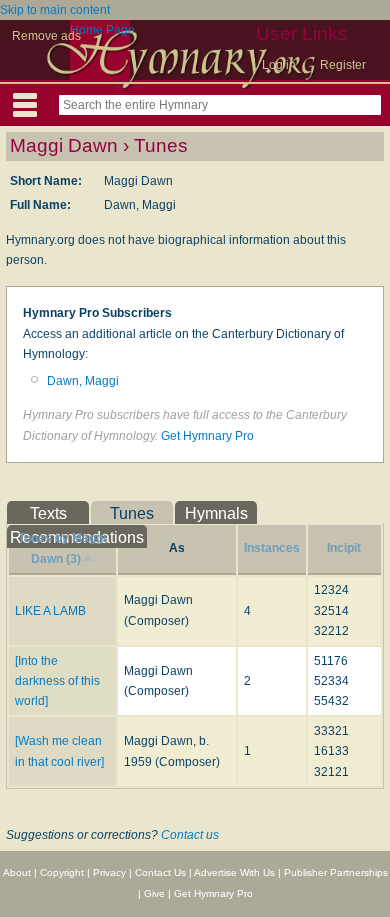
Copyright (62, 872)
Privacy (109, 872)
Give (154, 893)
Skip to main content (55, 10)
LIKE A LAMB (50, 611)
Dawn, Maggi (83, 381)
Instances (272, 548)
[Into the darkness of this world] (57, 681)
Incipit (344, 548)
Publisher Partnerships (336, 872)
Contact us (190, 835)
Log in (279, 65)
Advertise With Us (234, 872)
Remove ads (46, 36)
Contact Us (160, 872)
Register (343, 65)
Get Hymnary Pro (207, 436)
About (17, 872)
